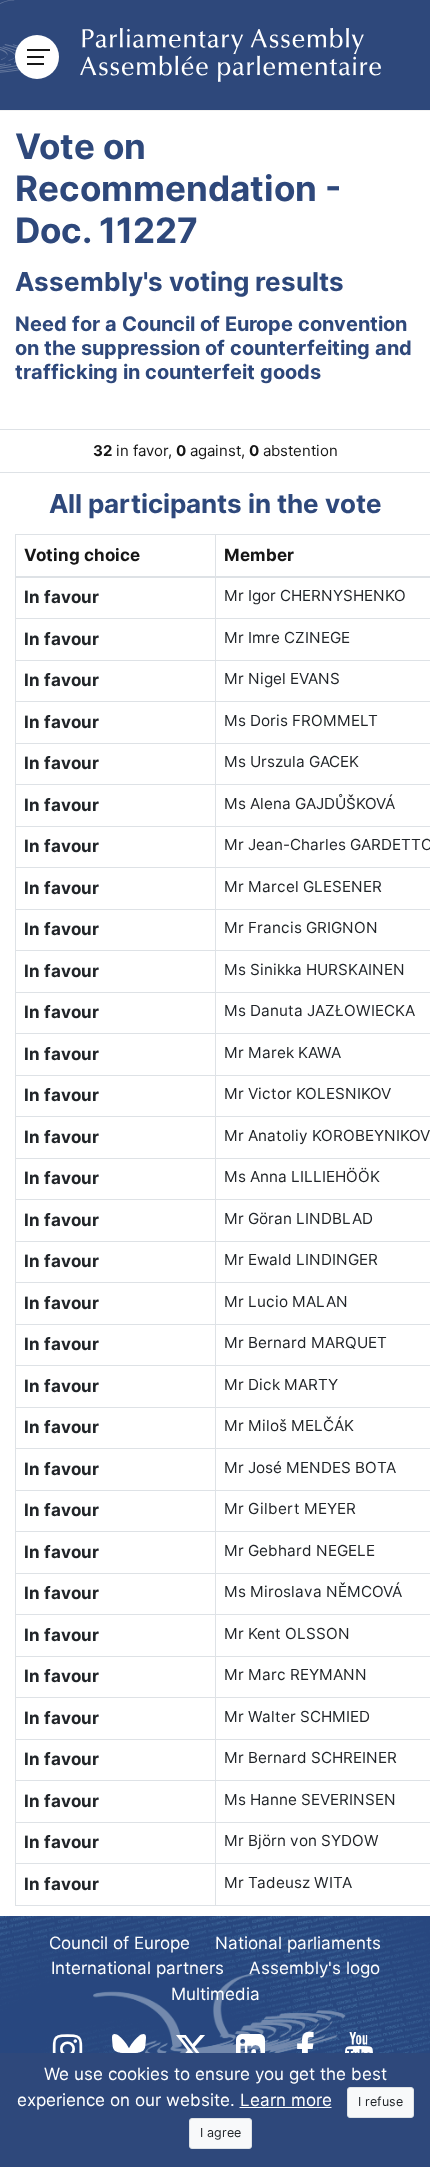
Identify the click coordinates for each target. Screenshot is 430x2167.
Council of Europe (119, 1943)
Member (259, 555)
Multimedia (215, 1994)
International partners (137, 1968)
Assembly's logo (314, 1968)
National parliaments (298, 1943)
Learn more (286, 2100)
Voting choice (82, 555)
